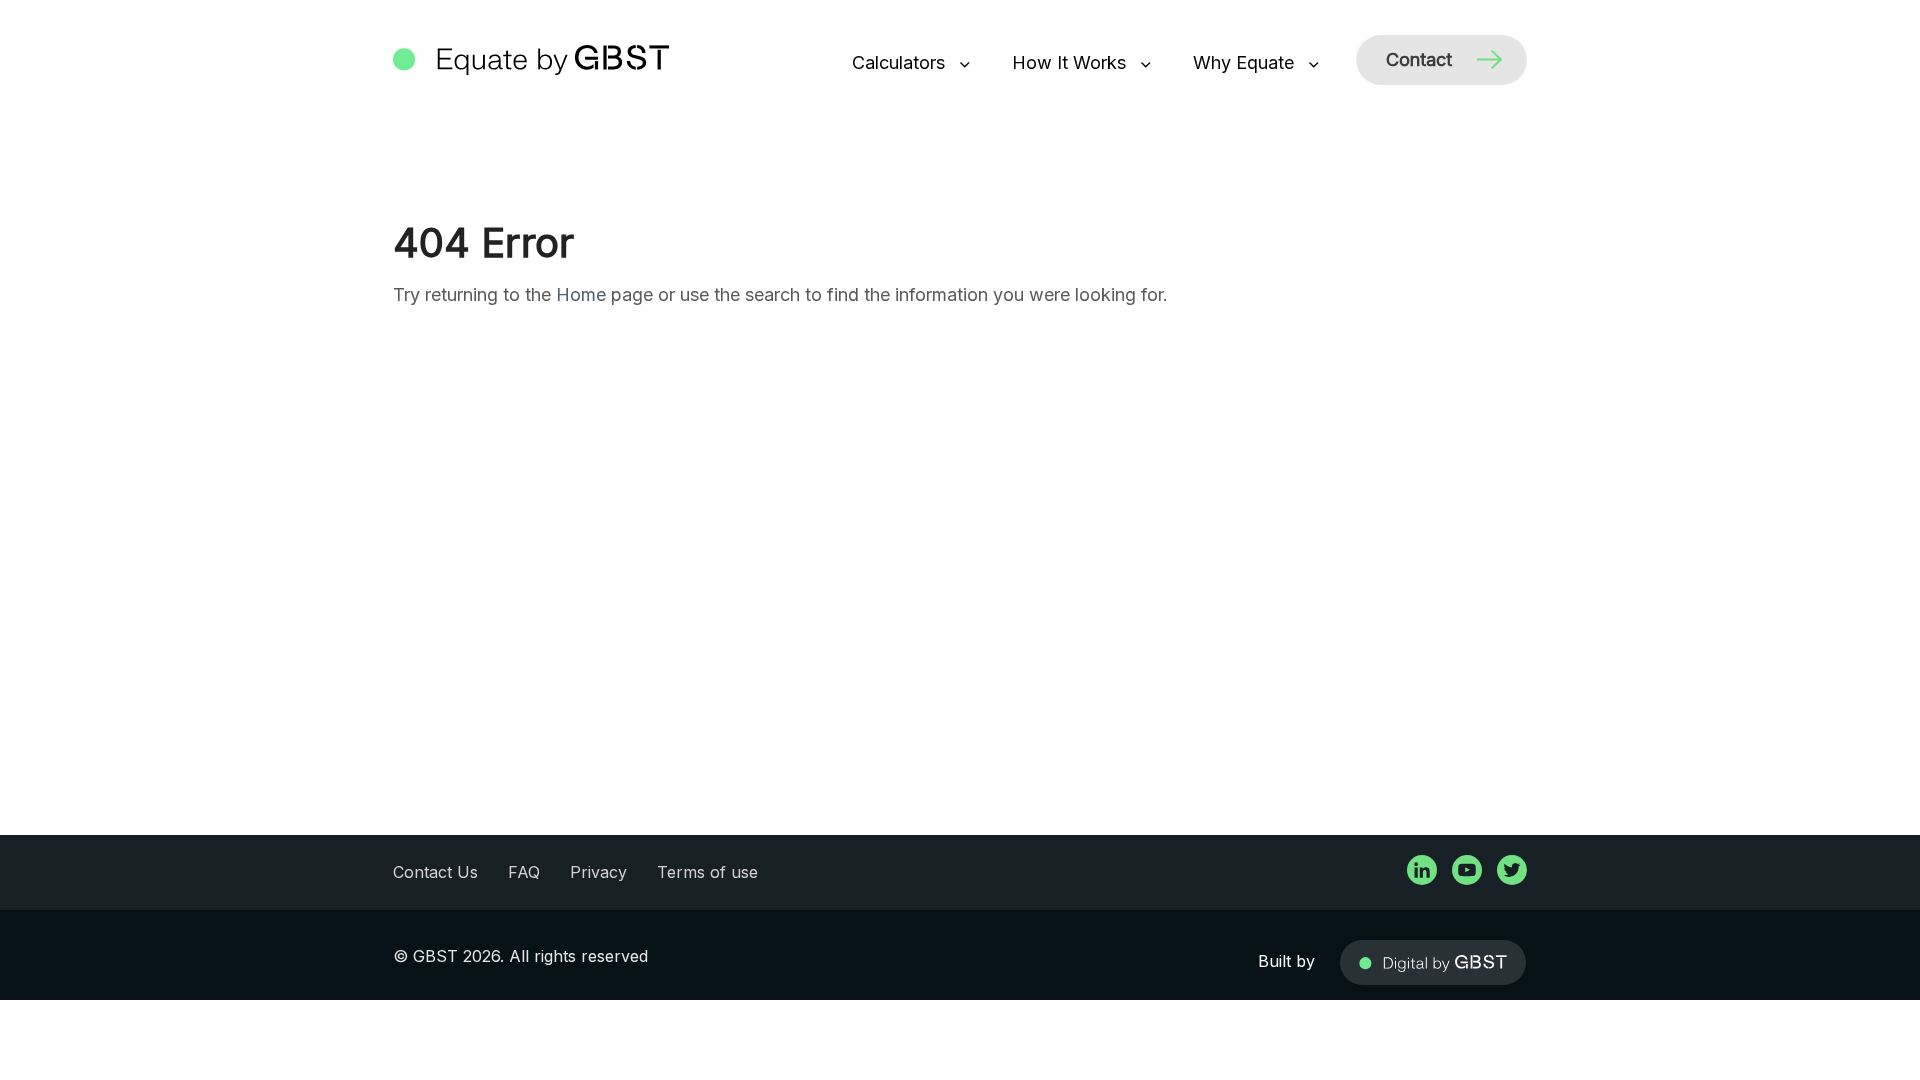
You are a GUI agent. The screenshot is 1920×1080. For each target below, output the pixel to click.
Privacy (598, 872)
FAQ (524, 872)
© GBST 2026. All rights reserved (520, 956)
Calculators (901, 62)
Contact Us (435, 872)
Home (581, 294)
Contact (1419, 59)
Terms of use (707, 872)
